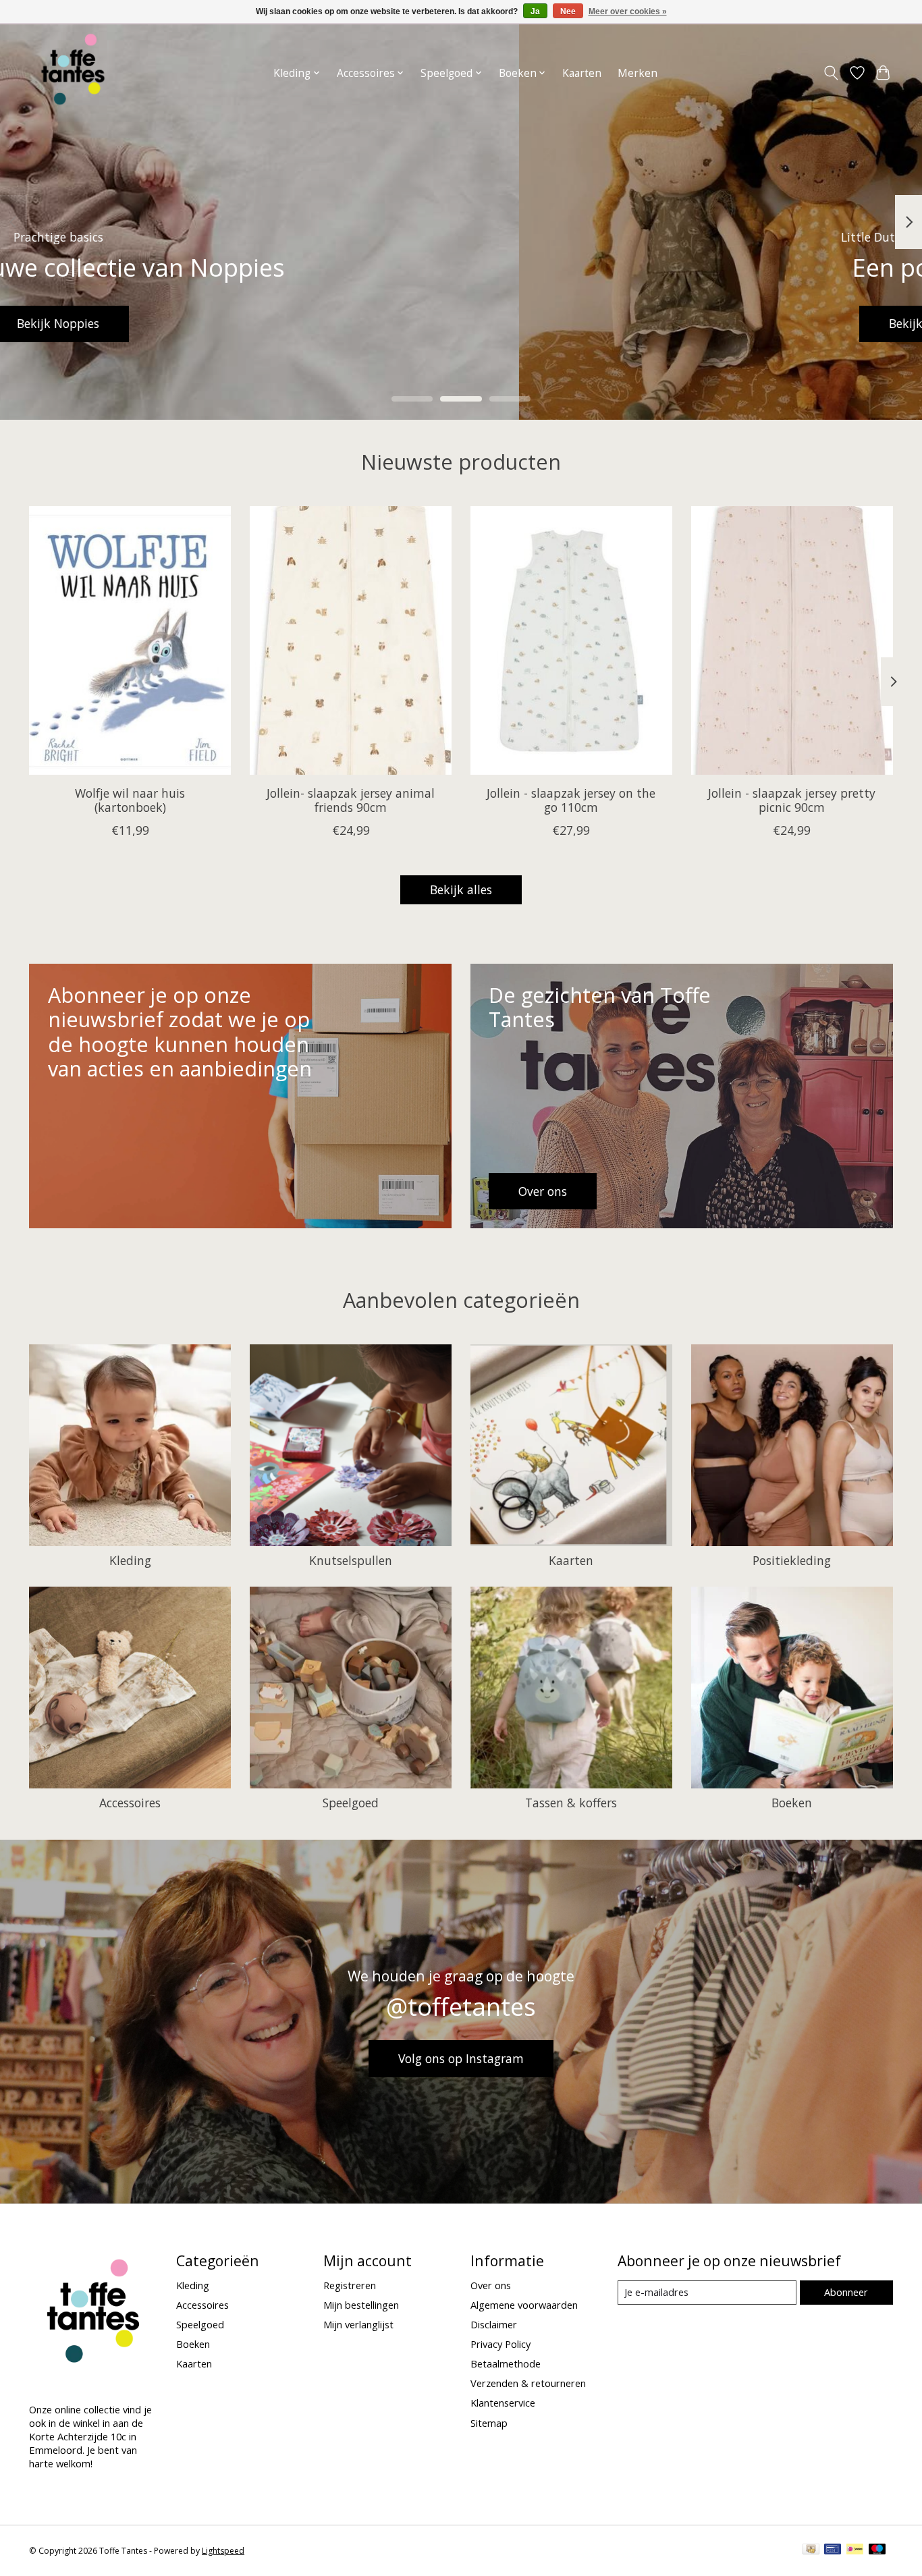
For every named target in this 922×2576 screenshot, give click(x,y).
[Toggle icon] (831, 73)
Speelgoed (351, 1803)
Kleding (130, 1560)
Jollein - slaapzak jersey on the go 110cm (571, 800)
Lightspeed (223, 2551)
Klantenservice (503, 2403)
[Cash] (811, 2550)
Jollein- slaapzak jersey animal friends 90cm (351, 800)
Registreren (350, 2285)
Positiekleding (792, 1560)
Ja (535, 11)
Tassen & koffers (571, 1803)
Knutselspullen (351, 1560)
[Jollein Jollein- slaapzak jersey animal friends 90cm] (351, 640)
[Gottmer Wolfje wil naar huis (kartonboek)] (130, 640)
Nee (568, 11)
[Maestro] (877, 2550)
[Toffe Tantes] (73, 73)
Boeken (792, 1803)
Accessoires (130, 1803)
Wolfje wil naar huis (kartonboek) (130, 800)
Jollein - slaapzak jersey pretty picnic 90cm (792, 800)
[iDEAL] (855, 2550)
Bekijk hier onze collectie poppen (461, 323)
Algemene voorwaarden (524, 2305)
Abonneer (846, 2292)
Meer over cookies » (628, 11)
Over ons (491, 2285)
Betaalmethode (506, 2363)
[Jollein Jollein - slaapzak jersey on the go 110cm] (571, 640)
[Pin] (833, 2550)
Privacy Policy (500, 2344)
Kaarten (582, 73)
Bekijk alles (461, 889)
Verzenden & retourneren (528, 2383)
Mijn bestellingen (361, 2305)
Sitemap (489, 2423)
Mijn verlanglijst (358, 2324)
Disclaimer (494, 2324)
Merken (638, 73)
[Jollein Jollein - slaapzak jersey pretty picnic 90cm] (792, 640)
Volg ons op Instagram (461, 2058)
